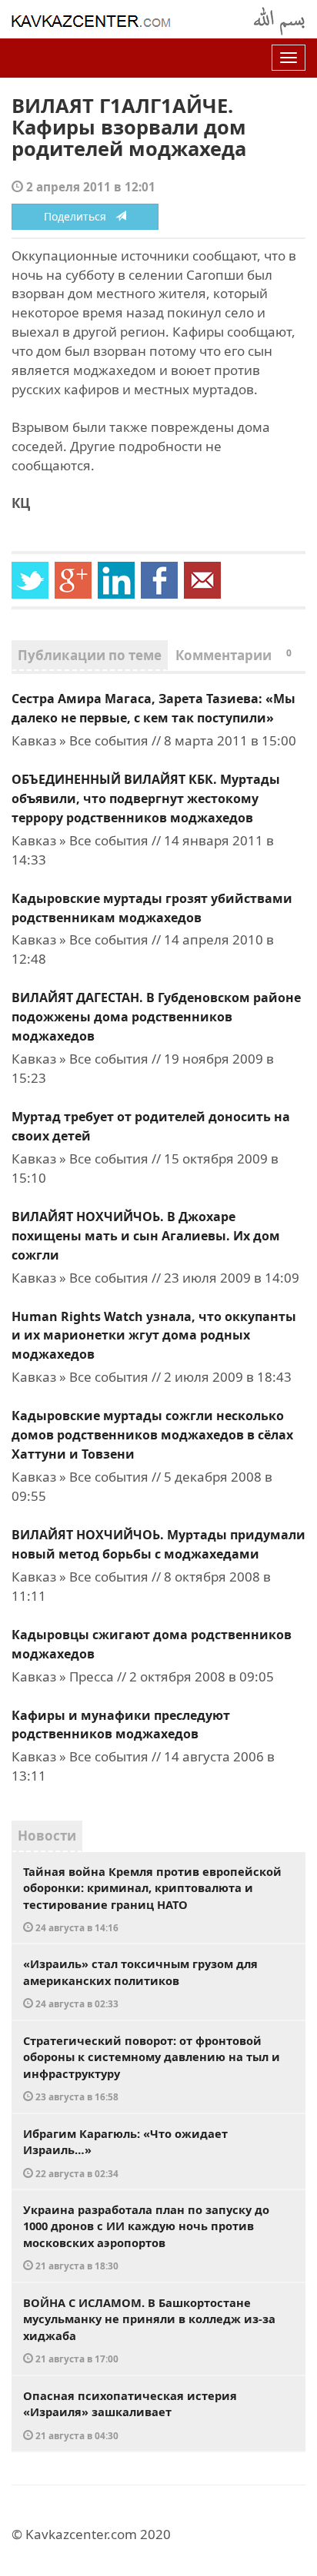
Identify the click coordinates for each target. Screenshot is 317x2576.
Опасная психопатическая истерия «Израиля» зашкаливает (130, 2415)
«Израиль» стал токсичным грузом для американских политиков (140, 1983)
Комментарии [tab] (234, 655)
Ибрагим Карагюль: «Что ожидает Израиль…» (125, 2153)
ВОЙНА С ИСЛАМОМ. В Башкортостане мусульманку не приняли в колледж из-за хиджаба (149, 2330)
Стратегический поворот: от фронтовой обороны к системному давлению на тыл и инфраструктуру (152, 2068)
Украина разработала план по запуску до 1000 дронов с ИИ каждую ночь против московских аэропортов (146, 2237)
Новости (47, 1836)
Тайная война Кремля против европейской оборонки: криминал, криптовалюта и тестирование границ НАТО (152, 1899)
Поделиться (80, 216)
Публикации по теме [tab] (90, 655)
